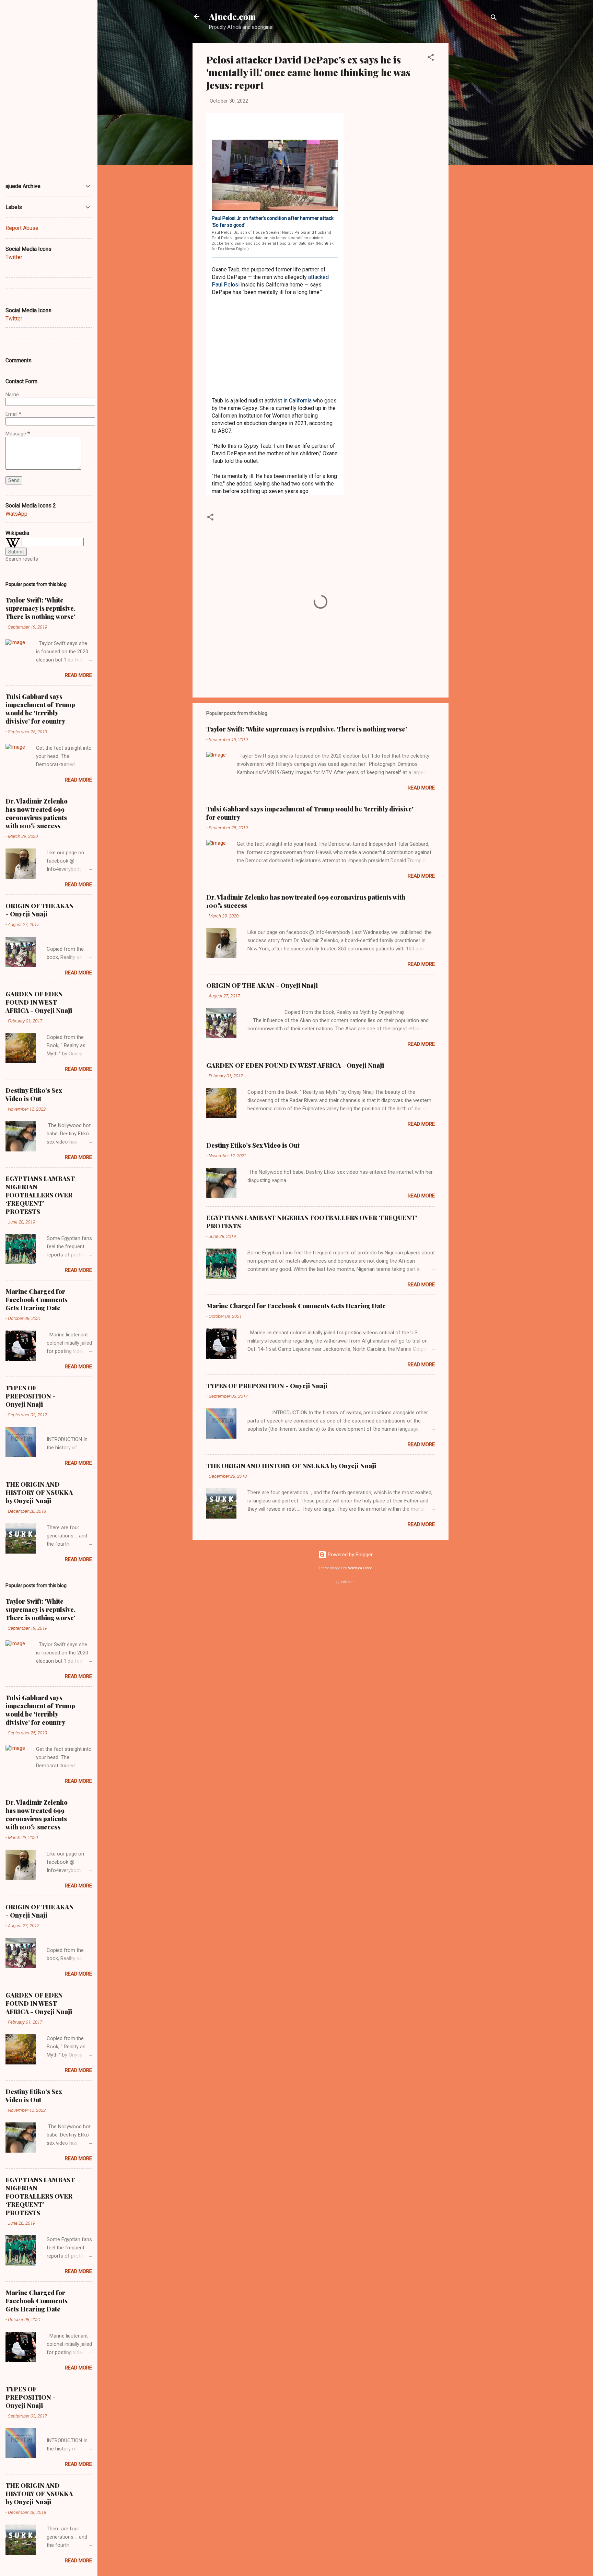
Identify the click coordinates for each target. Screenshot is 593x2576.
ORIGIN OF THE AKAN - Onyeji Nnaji (262, 985)
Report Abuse (22, 228)
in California (298, 401)
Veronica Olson (360, 1568)
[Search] (494, 19)
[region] (275, 347)
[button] (431, 58)
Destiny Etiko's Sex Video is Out (253, 1145)
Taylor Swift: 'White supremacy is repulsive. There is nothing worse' (307, 729)
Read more (421, 788)
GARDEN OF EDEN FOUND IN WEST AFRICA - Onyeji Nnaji (295, 1065)
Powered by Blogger (350, 1555)
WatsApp (16, 514)
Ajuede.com (232, 16)
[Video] (275, 175)
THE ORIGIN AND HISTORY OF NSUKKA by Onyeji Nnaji (291, 1466)
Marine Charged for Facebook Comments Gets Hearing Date (296, 1306)
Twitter (14, 257)
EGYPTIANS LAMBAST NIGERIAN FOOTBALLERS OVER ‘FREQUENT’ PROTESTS (40, 1195)
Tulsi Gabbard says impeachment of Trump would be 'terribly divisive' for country (40, 709)
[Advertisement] (476, 146)
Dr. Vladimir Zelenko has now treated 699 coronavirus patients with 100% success (37, 813)
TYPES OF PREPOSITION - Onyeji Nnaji (267, 1386)
